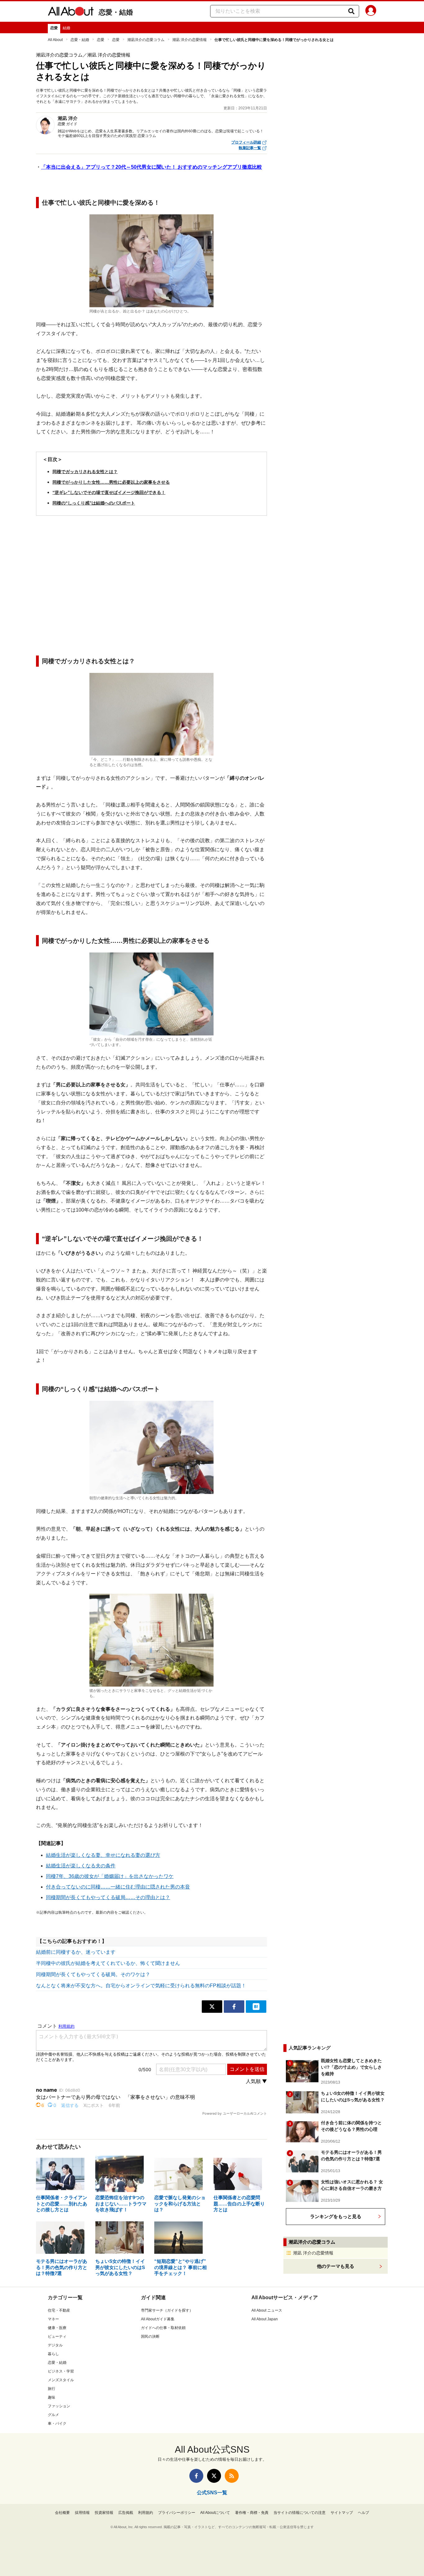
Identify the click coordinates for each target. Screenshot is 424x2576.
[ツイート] (212, 2007)
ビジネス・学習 (61, 2371)
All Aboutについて (215, 2513)
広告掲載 (126, 2513)
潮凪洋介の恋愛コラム (146, 40)
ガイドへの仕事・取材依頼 (163, 2328)
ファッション (59, 2406)
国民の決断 (150, 2336)
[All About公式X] (214, 2476)
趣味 (52, 2397)
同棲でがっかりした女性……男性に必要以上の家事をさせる (111, 482)
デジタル (55, 2345)
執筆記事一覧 (250, 148)
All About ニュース (267, 2310)
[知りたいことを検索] (351, 11)
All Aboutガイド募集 (158, 2319)
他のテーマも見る (336, 2266)
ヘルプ (363, 2513)
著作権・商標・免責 (252, 2513)
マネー (53, 2319)
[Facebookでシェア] (234, 2007)
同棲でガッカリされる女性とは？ (85, 472)
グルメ (53, 2415)
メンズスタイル (61, 2380)
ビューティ (57, 2336)
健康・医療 (57, 2328)
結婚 (66, 28)
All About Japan (265, 2319)
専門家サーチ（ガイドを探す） (167, 2310)
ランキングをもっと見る (336, 2216)
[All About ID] (371, 11)
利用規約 (146, 2513)
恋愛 (54, 28)
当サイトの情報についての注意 (300, 2513)
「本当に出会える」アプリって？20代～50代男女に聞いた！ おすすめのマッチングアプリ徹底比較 (151, 167)
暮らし (53, 2354)
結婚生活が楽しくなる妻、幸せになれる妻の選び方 (103, 1855)
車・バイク (57, 2423)
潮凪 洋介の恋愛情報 (189, 40)
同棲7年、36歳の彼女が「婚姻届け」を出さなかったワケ (110, 1876)
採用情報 (82, 2513)
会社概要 (62, 2513)
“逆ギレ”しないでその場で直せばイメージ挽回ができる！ (109, 492)
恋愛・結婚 (116, 12)
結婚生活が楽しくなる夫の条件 (81, 1866)
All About (55, 40)
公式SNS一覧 (212, 2493)
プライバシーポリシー (177, 2513)
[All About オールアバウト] (71, 12)
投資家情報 (104, 2513)
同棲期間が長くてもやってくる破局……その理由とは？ (108, 1897)
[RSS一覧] (232, 2476)
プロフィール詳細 (246, 142)
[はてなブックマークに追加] (256, 2007)
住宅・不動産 (59, 2310)
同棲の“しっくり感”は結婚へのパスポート (94, 503)
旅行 (52, 2389)
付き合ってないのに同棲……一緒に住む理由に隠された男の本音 (118, 1887)
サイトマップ (342, 2513)
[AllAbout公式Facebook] (196, 2476)
